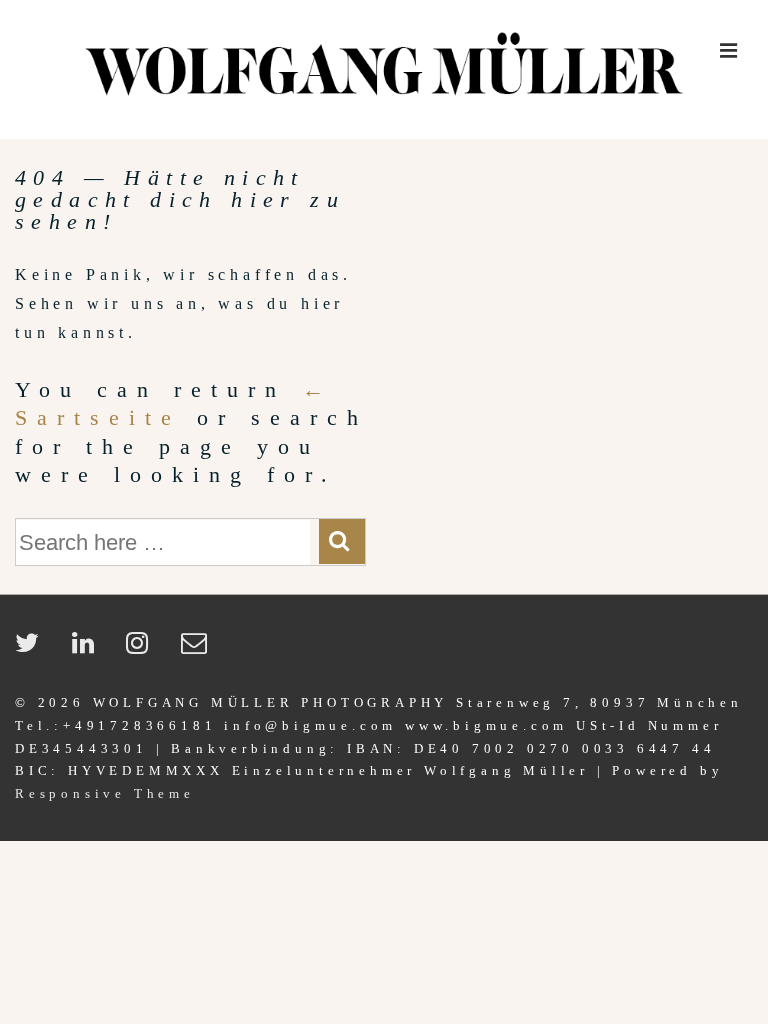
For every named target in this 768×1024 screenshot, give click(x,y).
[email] (199, 649)
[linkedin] (92, 649)
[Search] (342, 541)
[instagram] (146, 649)
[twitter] (36, 649)
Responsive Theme (105, 793)
